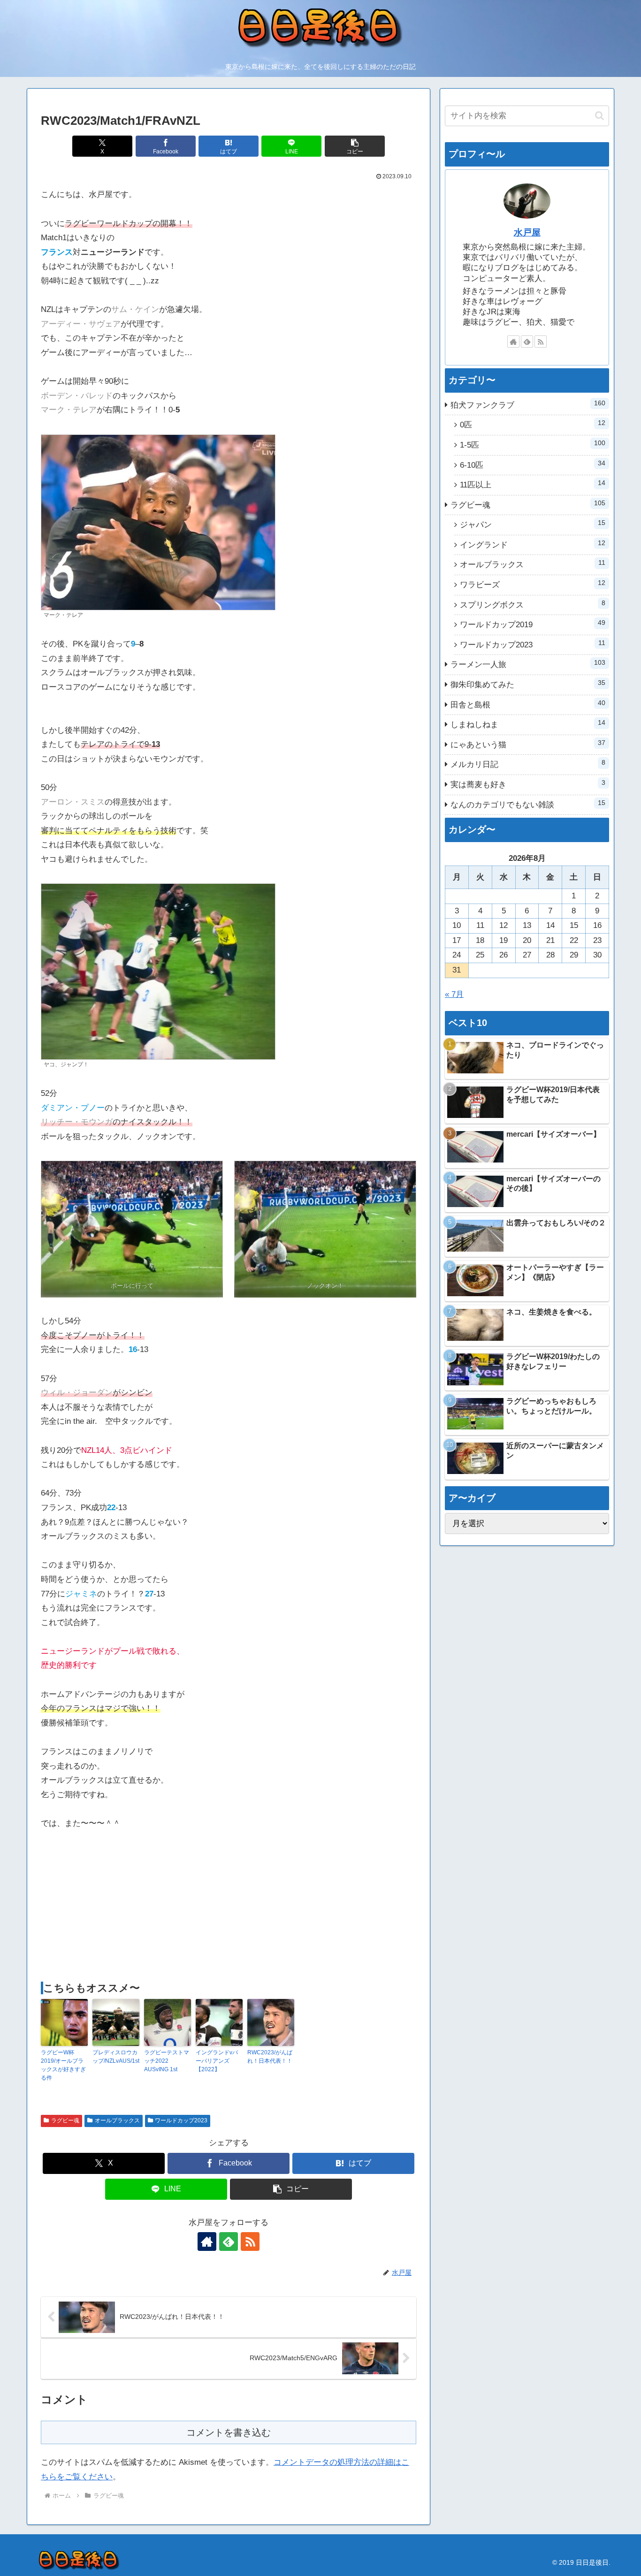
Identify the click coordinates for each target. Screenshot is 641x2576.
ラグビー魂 (65, 2120)
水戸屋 (527, 232)
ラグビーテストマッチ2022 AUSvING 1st (167, 2061)
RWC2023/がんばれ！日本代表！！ (270, 2057)
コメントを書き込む (229, 2432)
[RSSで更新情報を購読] (250, 2242)
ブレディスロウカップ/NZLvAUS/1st (116, 2057)
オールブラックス (117, 2120)
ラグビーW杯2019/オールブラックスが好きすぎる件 (63, 2065)
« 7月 (454, 994)
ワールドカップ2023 (181, 2120)
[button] (355, 146)
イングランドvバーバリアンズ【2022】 (217, 2061)
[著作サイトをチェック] (207, 2242)
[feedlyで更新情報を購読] (229, 2242)
